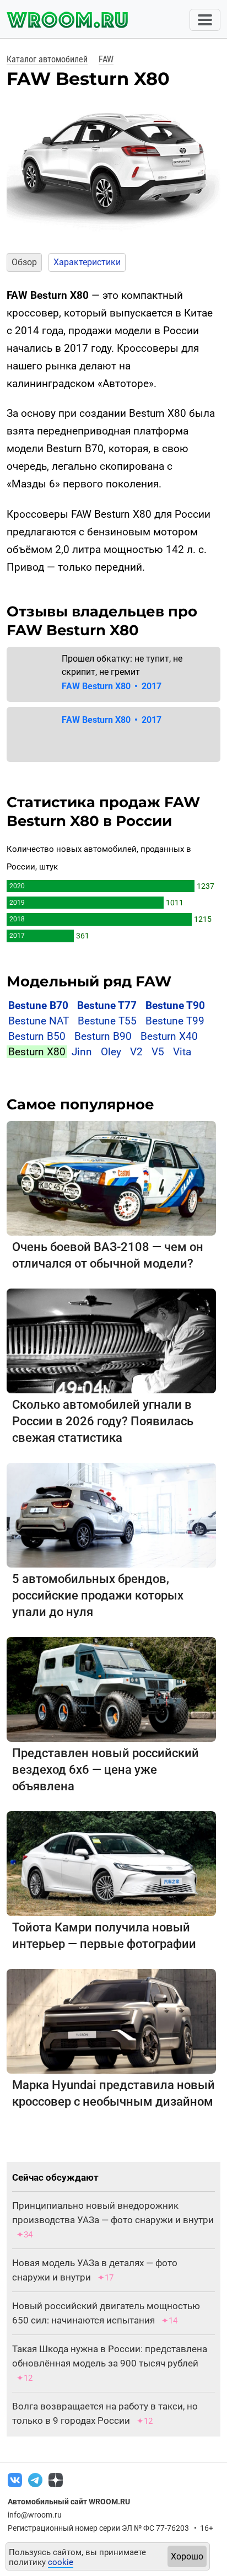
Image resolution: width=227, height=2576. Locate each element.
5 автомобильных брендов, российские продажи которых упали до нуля (98, 1595)
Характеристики (87, 262)
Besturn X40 (169, 1036)
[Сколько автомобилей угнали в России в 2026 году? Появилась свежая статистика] (111, 1341)
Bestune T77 (107, 1005)
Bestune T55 (107, 1021)
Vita (182, 1052)
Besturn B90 (103, 1036)
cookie (61, 2562)
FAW (106, 59)
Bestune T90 (175, 1005)
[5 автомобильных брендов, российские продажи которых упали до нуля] (111, 1515)
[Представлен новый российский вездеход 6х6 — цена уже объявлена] (111, 1689)
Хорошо (187, 2556)
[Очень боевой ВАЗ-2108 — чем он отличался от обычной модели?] (111, 1178)
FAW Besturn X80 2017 (112, 686)
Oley (111, 1052)
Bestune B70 (38, 1005)
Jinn (82, 1052)
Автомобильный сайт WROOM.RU (69, 2502)
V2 (136, 1052)
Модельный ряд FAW (89, 981)
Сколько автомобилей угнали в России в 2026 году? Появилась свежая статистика (103, 1421)
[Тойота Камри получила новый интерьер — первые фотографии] (111, 1863)
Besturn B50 (37, 1036)
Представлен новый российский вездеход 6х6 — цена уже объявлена (106, 1770)
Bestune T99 (175, 1021)
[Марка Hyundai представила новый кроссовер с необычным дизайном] (111, 2021)
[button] (14, 164)
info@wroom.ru (35, 2515)
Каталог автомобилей (47, 59)
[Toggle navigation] (205, 20)
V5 (158, 1052)
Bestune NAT (39, 1021)
